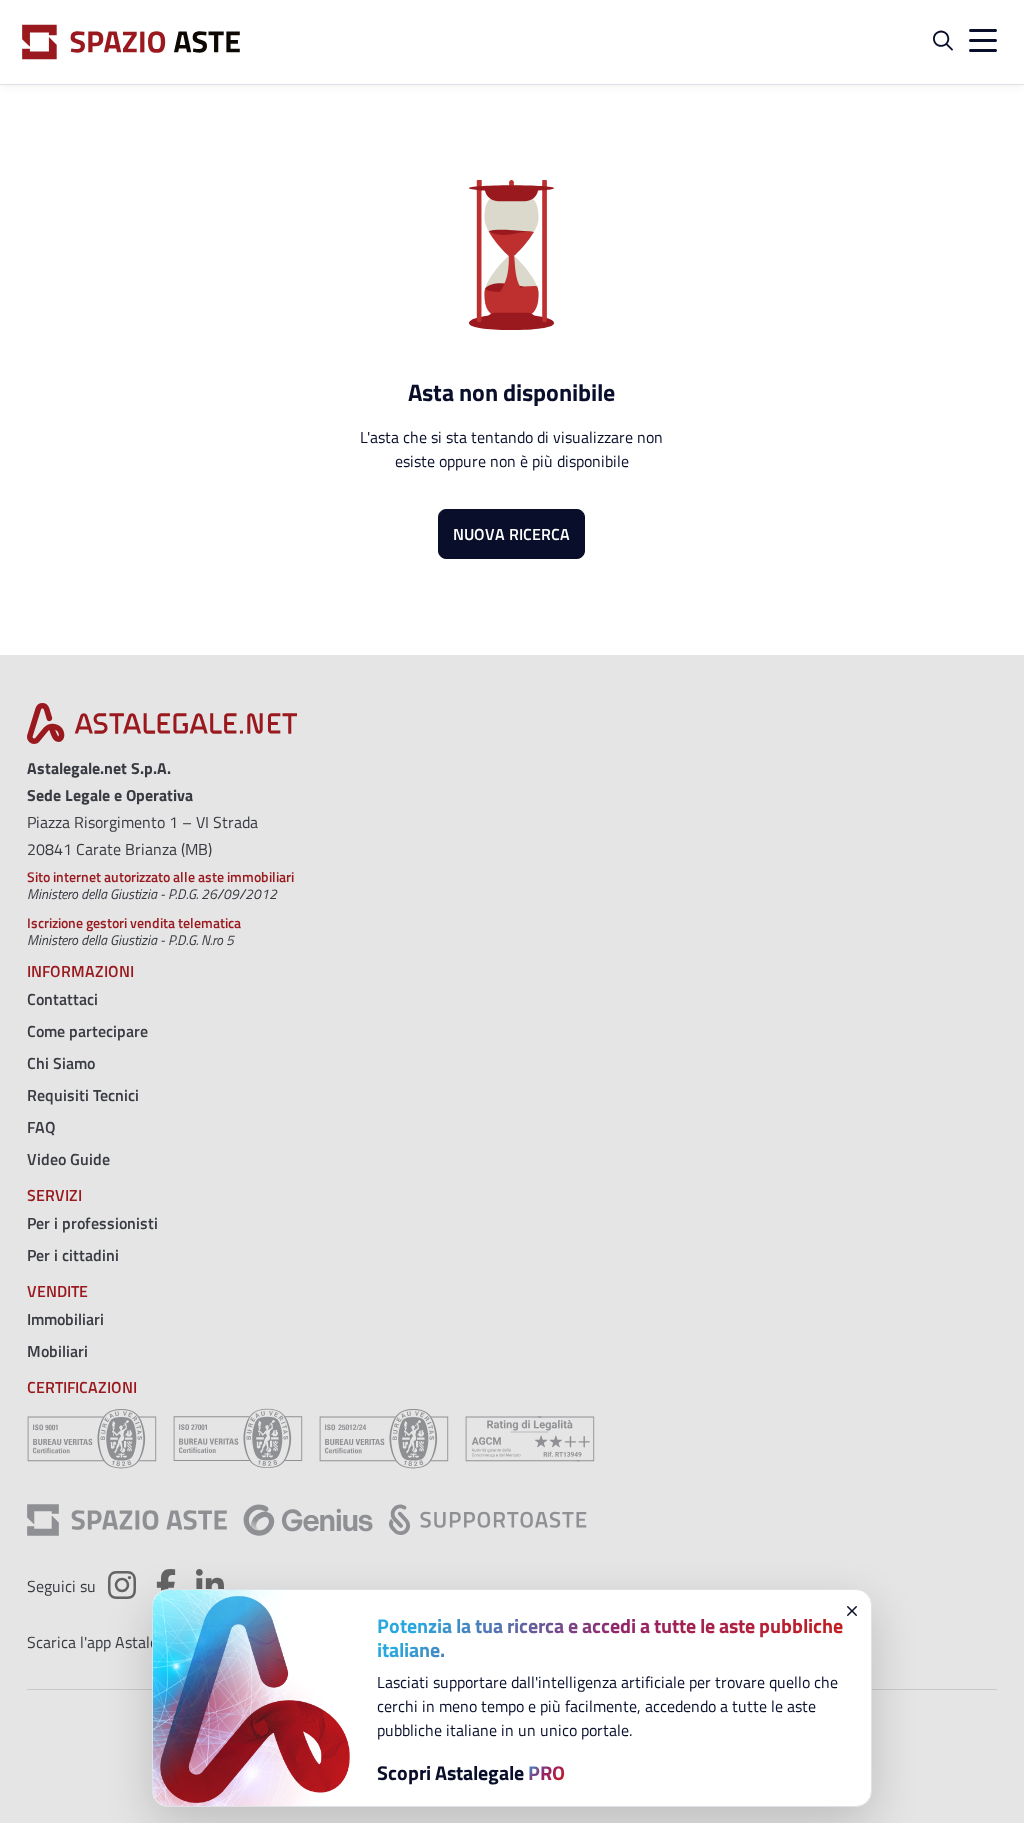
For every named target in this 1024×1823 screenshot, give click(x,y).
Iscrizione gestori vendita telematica (134, 922)
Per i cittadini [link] (73, 1255)
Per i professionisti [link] (92, 1223)
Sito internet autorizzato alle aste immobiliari (160, 876)
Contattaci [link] (62, 999)
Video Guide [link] (68, 1159)
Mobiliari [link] (57, 1351)
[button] (943, 42)
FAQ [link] (41, 1127)
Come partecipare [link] (87, 1031)
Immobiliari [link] (65, 1319)
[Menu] (979, 42)
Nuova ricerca (511, 534)
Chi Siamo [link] (61, 1063)
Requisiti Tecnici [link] (83, 1095)
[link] (162, 729)
